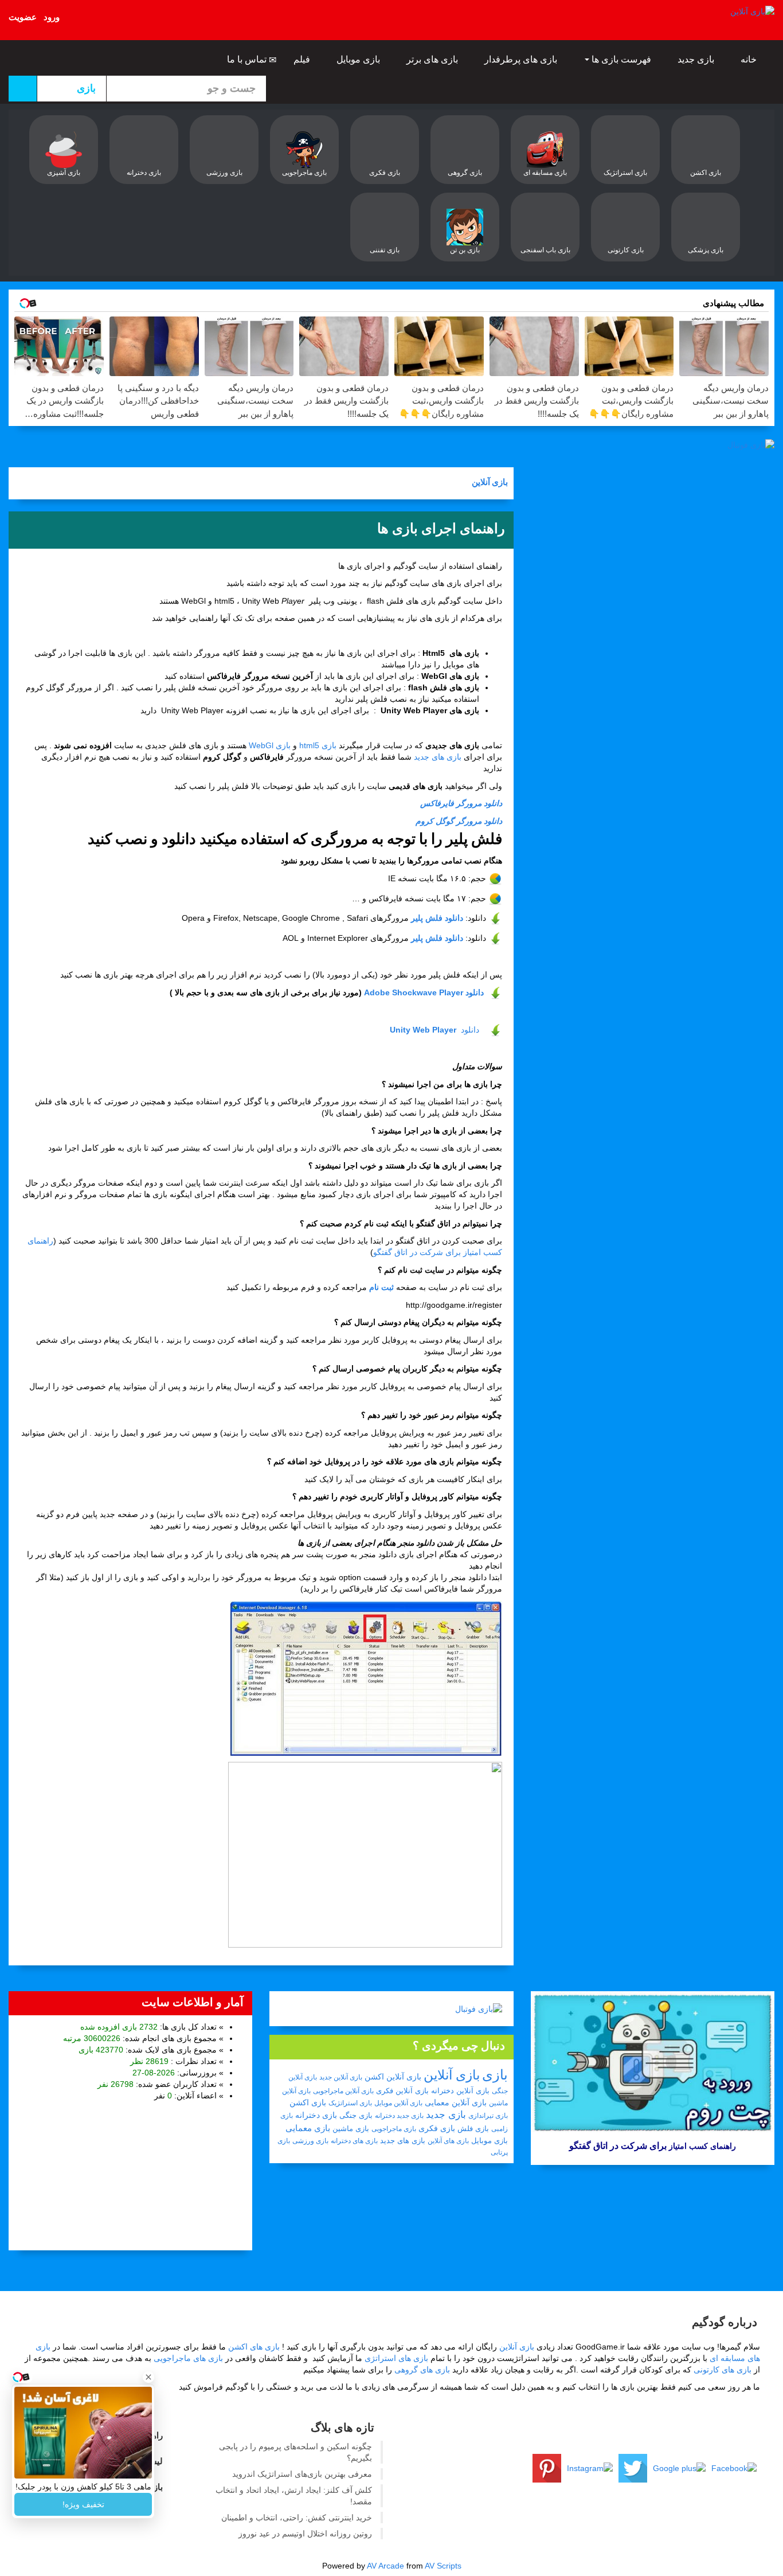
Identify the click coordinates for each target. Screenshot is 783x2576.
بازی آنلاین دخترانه (460, 2091)
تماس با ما (248, 59)
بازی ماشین (351, 2129)
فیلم (303, 59)
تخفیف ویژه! (83, 2504)
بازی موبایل (359, 59)
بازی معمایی (308, 2128)
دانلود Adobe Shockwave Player (424, 992)
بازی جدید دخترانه (399, 2116)
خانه (750, 59)
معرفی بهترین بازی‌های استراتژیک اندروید (302, 2474)
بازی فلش (473, 2129)
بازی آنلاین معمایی (456, 2102)
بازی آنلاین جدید (341, 2077)
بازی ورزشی (310, 2141)
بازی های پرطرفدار (522, 59)
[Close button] (148, 2377)
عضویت (23, 17)
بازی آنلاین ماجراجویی (343, 2091)
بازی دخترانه (316, 2115)
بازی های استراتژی (396, 2358)
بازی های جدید (438, 757)
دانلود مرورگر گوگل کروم (459, 821)
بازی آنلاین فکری (402, 2091)
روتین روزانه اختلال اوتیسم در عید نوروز (305, 2534)
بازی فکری (437, 2128)
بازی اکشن (308, 2102)
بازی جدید (697, 59)
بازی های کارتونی (723, 2370)
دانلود (434, 1030)
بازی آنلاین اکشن (393, 2077)
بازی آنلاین (490, 483)
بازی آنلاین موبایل (398, 2103)
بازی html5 (318, 745)
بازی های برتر (433, 59)
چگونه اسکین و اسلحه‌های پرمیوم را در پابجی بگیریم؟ (295, 2452)
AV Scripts (443, 2566)
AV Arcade (385, 2566)
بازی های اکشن (254, 2347)
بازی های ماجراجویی (188, 2358)
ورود (52, 17)
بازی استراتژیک (350, 2103)
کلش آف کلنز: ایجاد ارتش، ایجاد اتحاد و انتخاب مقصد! (294, 2496)
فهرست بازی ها (621, 59)
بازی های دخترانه (354, 2141)
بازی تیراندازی (488, 2116)
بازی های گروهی (422, 2370)
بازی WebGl (270, 745)
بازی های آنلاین (448, 2141)
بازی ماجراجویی (394, 2129)
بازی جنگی (356, 2115)
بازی (495, 2075)
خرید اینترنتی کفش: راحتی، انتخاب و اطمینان (297, 2518)
